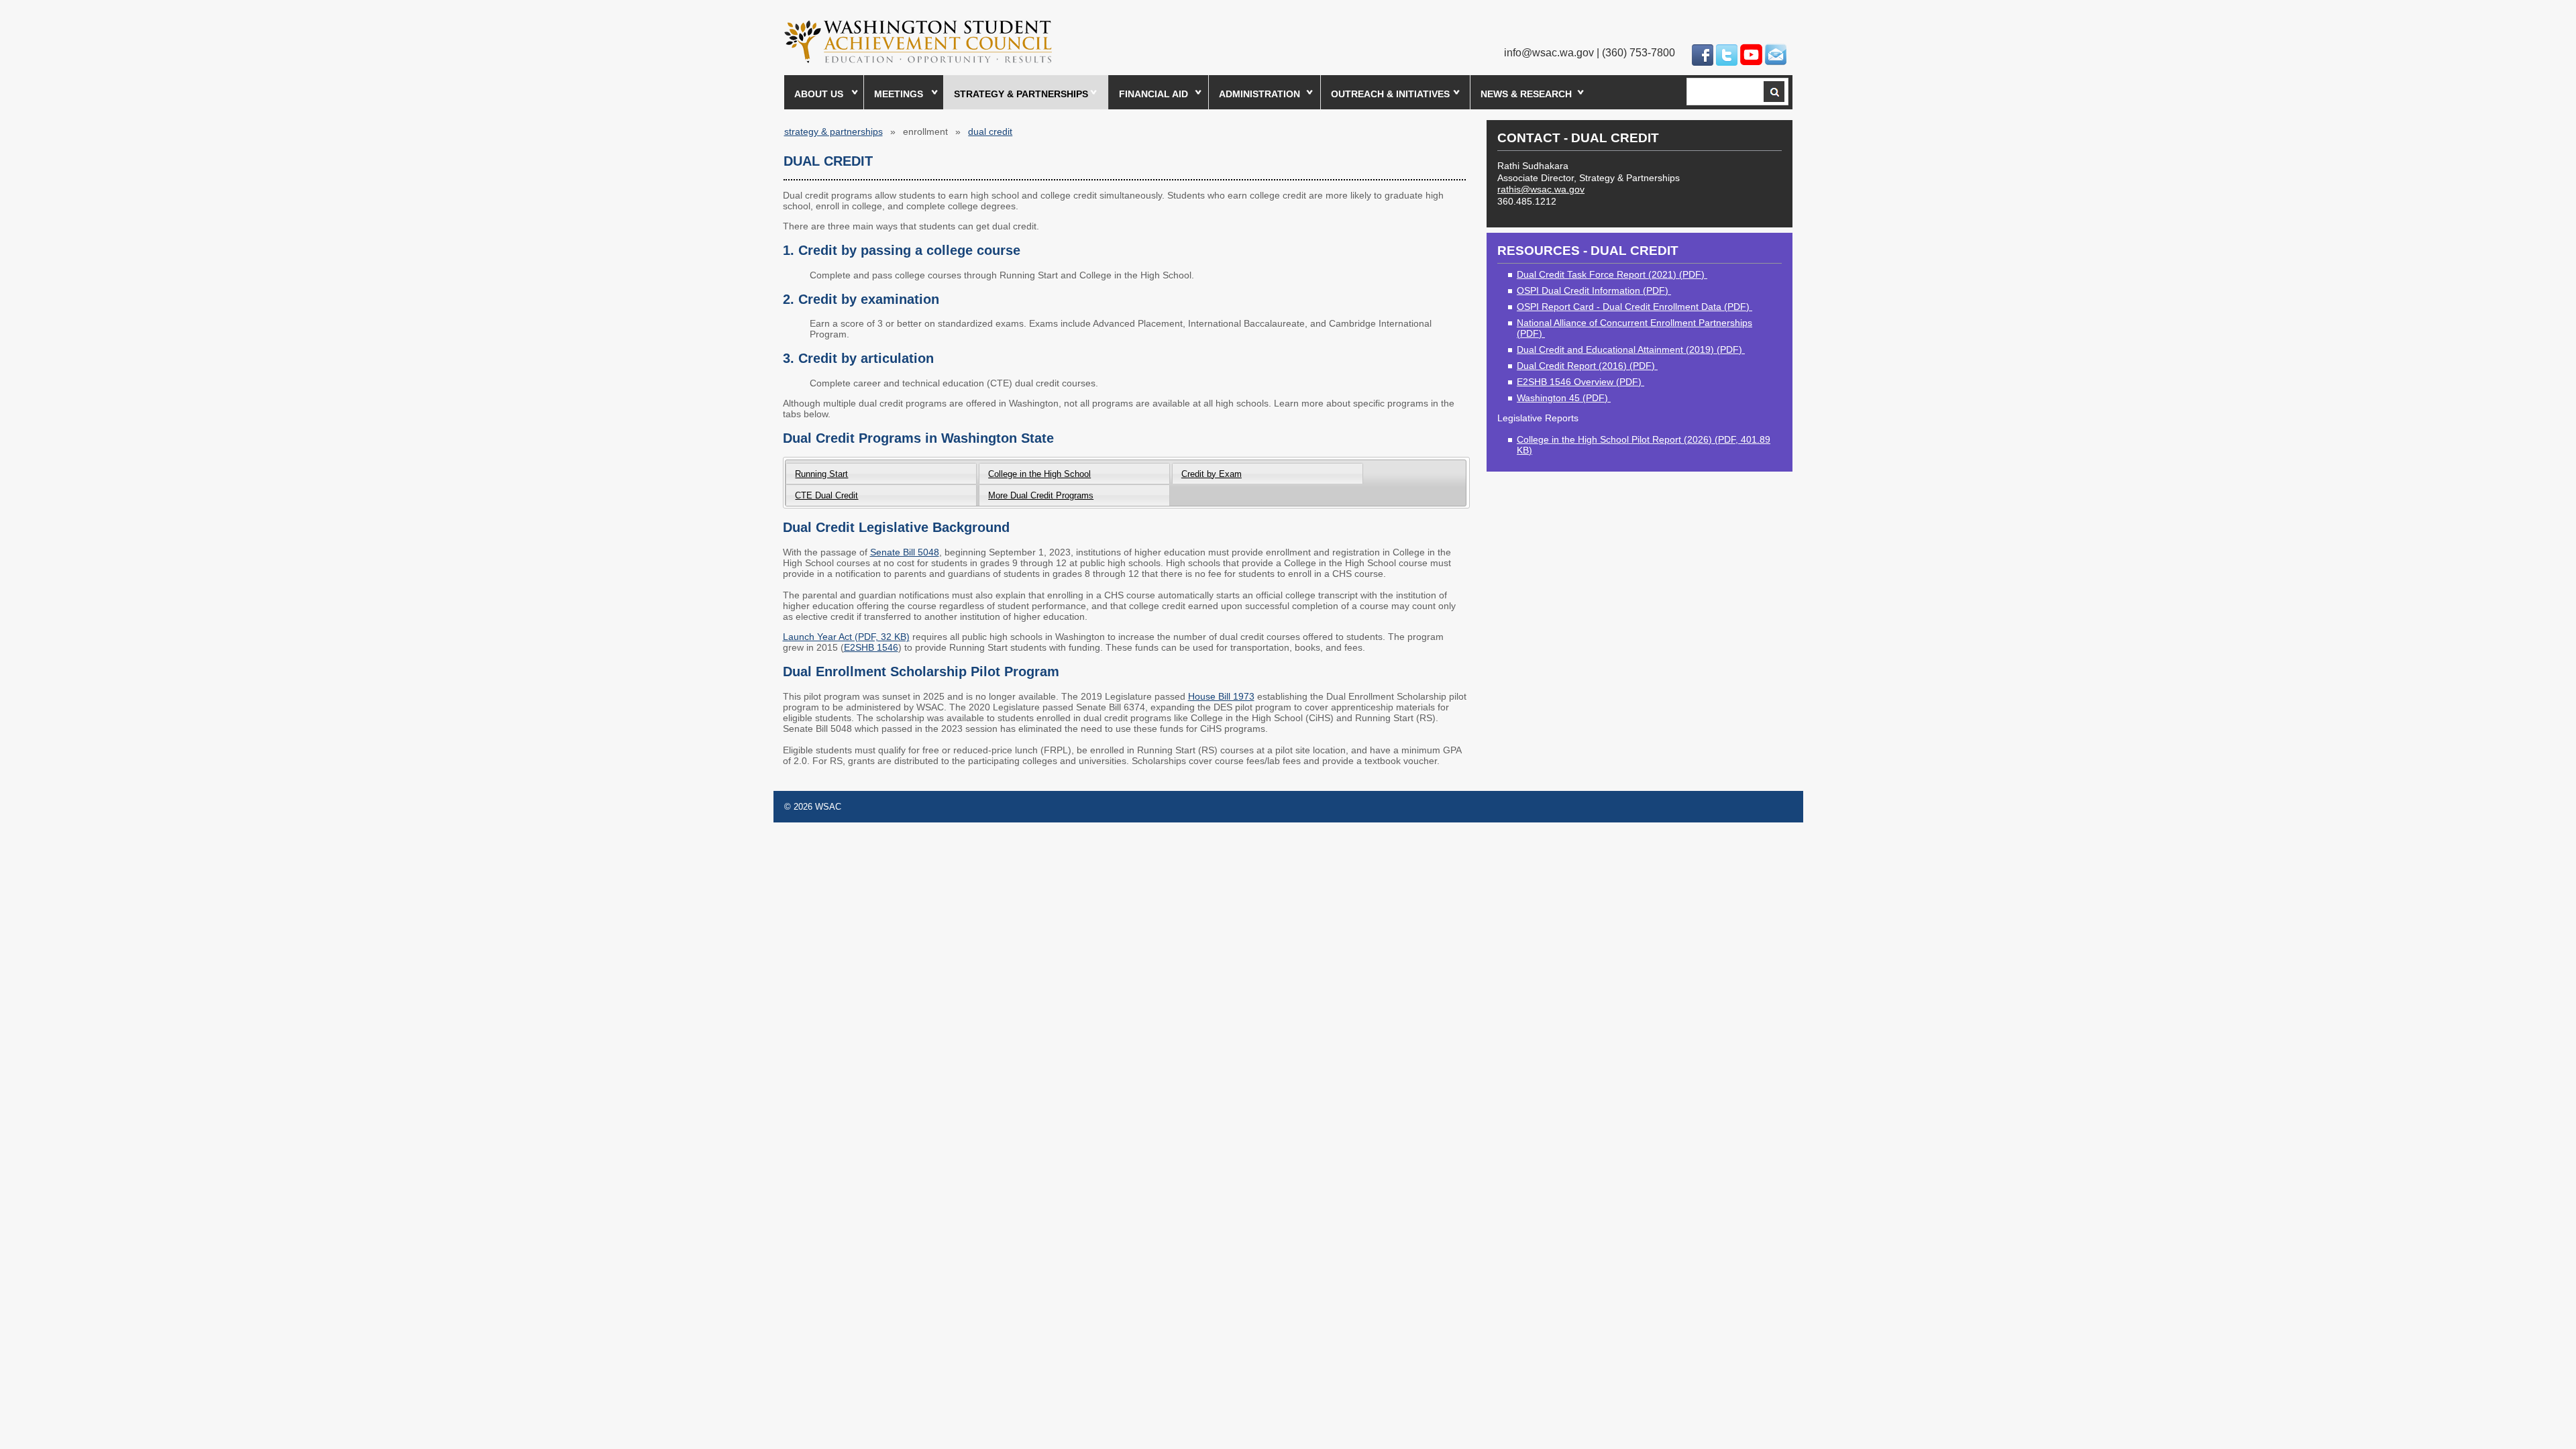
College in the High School (1039, 474)
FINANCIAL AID (1153, 94)
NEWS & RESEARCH (1526, 94)
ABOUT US (819, 94)
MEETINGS (899, 94)
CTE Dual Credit (826, 495)
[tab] (881, 473)
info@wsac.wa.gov (1549, 53)
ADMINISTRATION (1259, 94)
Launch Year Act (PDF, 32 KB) (846, 637)
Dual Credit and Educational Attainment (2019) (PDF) (1631, 350)
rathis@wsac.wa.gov (1541, 189)
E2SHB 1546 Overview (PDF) (1580, 382)
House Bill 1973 (1221, 696)
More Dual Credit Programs (1041, 495)
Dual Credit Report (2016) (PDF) (1587, 366)
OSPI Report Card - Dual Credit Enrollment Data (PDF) (1634, 307)
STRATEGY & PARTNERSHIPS (1021, 94)
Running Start (821, 474)
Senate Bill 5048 (905, 552)
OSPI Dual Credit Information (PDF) (1594, 290)
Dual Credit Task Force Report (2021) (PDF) (1612, 274)
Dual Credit (990, 131)
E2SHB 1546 (871, 647)
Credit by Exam (1212, 474)
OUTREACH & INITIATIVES (1390, 94)
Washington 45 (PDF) (1564, 398)
